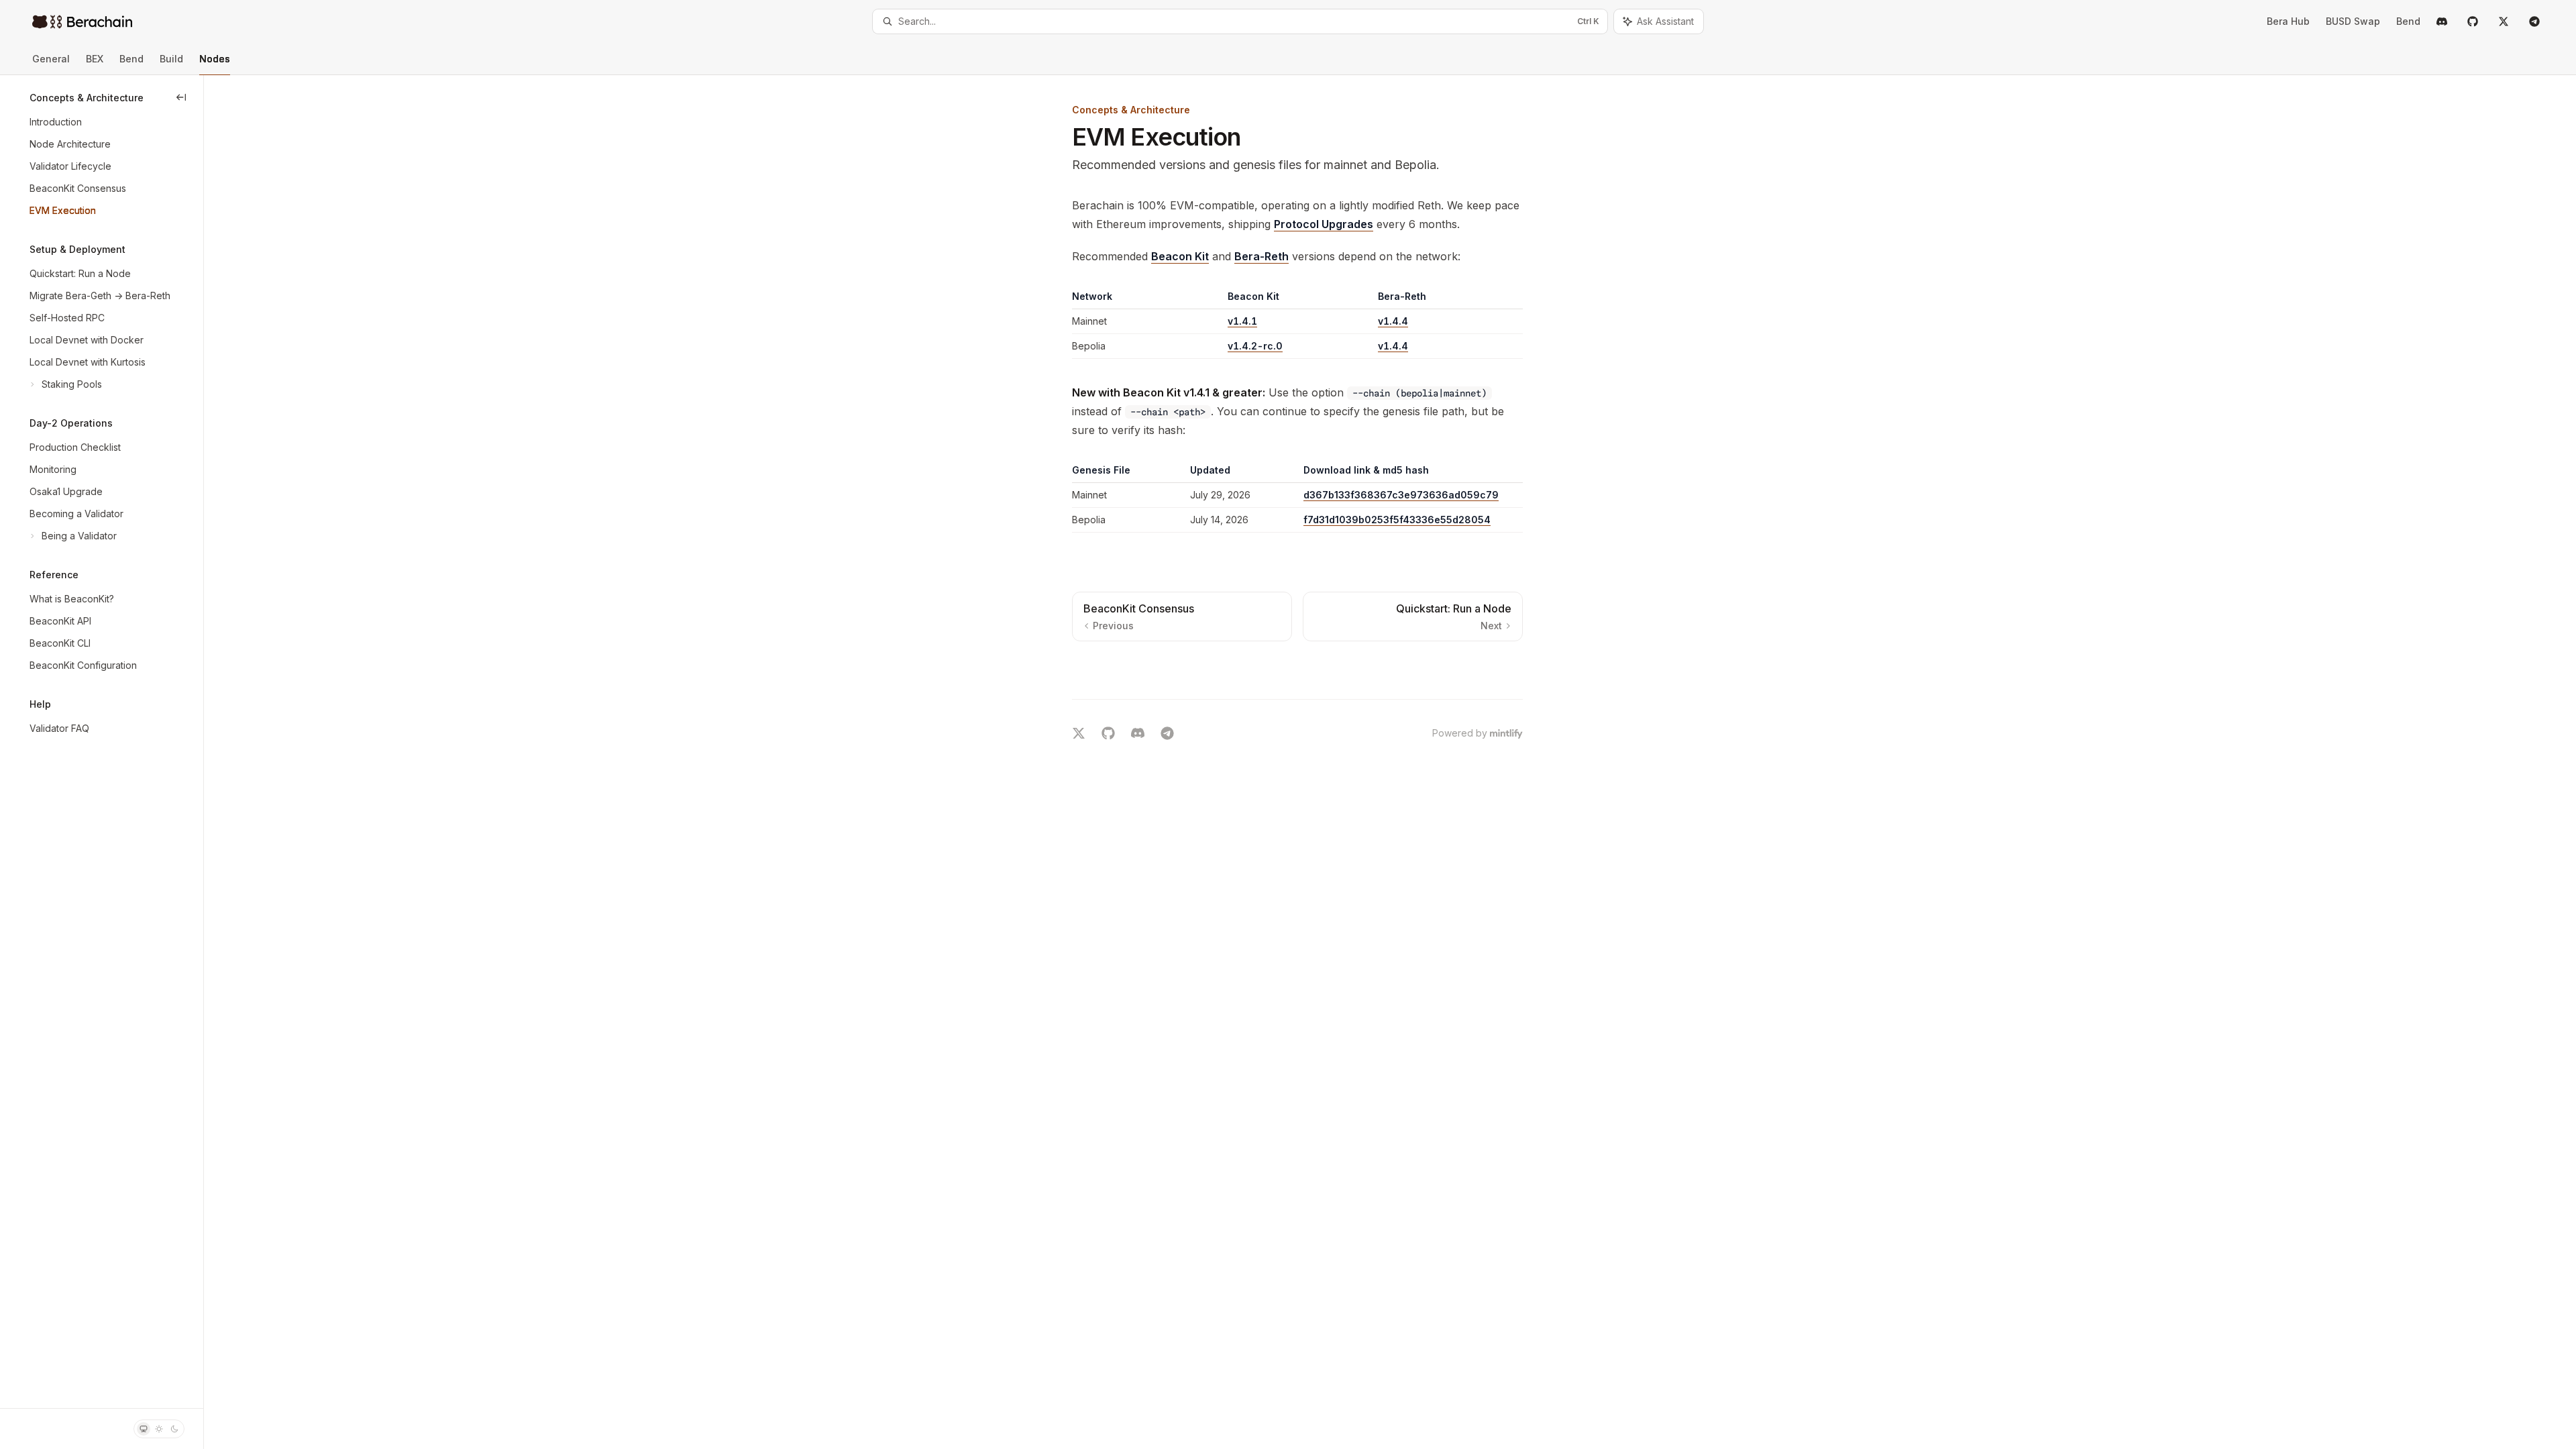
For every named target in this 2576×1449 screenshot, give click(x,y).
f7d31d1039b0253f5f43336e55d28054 (1397, 520)
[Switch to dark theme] (174, 1429)
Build (171, 59)
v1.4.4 (1393, 321)
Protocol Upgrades (1324, 224)
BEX (95, 59)
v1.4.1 (1242, 321)
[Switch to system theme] (144, 1429)
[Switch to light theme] (159, 1429)
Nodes (215, 59)
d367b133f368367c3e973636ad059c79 (1401, 495)
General (51, 59)
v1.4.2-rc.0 (1255, 346)
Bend (131, 59)
